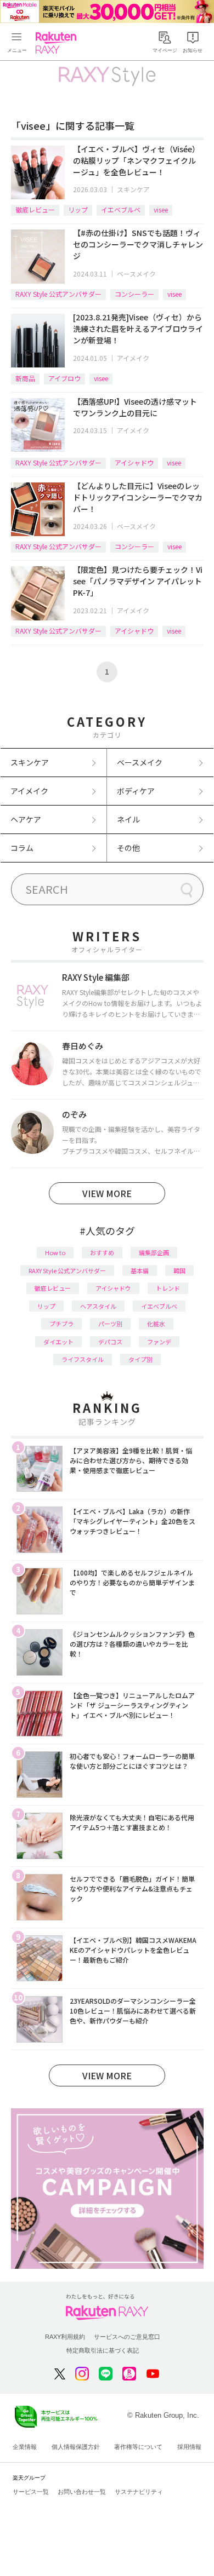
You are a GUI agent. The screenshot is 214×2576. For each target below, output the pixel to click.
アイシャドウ (134, 462)
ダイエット (58, 1342)
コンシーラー (134, 294)
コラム (22, 848)
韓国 (179, 1270)
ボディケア (136, 791)
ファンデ (159, 1342)
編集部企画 (154, 1252)
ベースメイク (136, 274)
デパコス (110, 1342)
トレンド (168, 1288)
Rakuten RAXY (58, 43)
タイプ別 (140, 1359)
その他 (128, 848)
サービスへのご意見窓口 (127, 2337)
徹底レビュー (35, 209)
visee (161, 209)
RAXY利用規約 (65, 2337)
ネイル (128, 819)
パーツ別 (110, 1324)
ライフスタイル (83, 1359)
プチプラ (61, 1324)
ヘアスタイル (98, 1306)
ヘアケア (26, 819)
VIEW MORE (107, 1193)
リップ (78, 209)
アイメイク (133, 358)
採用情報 (189, 2447)
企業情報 (25, 2447)
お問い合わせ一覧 (82, 2492)
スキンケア (133, 189)
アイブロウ (64, 378)
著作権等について (138, 2447)
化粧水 (156, 1324)
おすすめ (102, 1252)
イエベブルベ (121, 209)
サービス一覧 (31, 2492)
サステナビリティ (139, 2492)
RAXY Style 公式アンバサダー (58, 294)
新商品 (25, 378)
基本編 (140, 1270)
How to (55, 1252)
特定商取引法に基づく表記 (103, 2350)
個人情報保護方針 (76, 2447)
